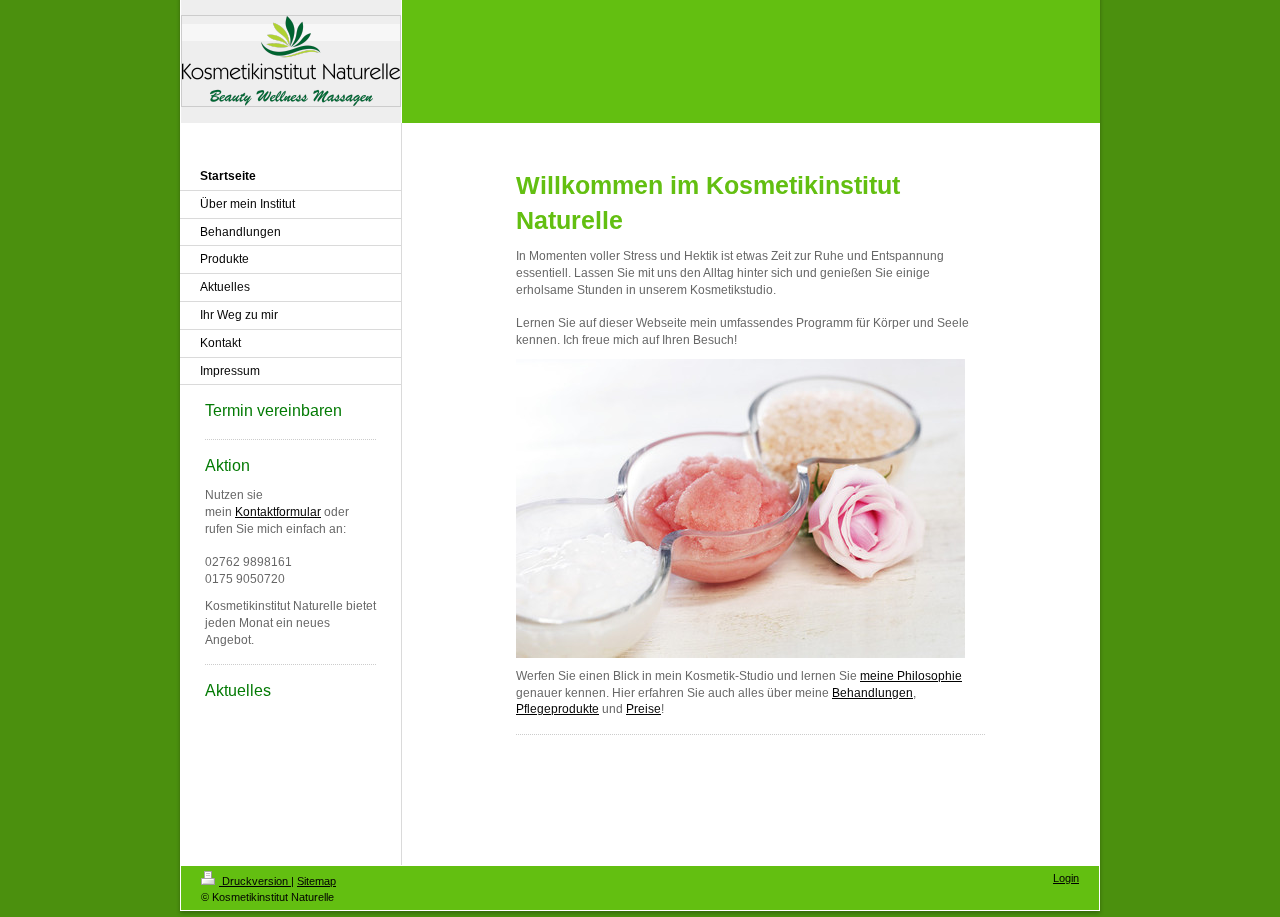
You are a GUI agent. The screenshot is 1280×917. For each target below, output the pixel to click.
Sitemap (316, 881)
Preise (643, 709)
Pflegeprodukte (557, 709)
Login (1066, 878)
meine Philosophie (911, 676)
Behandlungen (872, 693)
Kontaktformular (278, 512)
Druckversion (255, 881)
